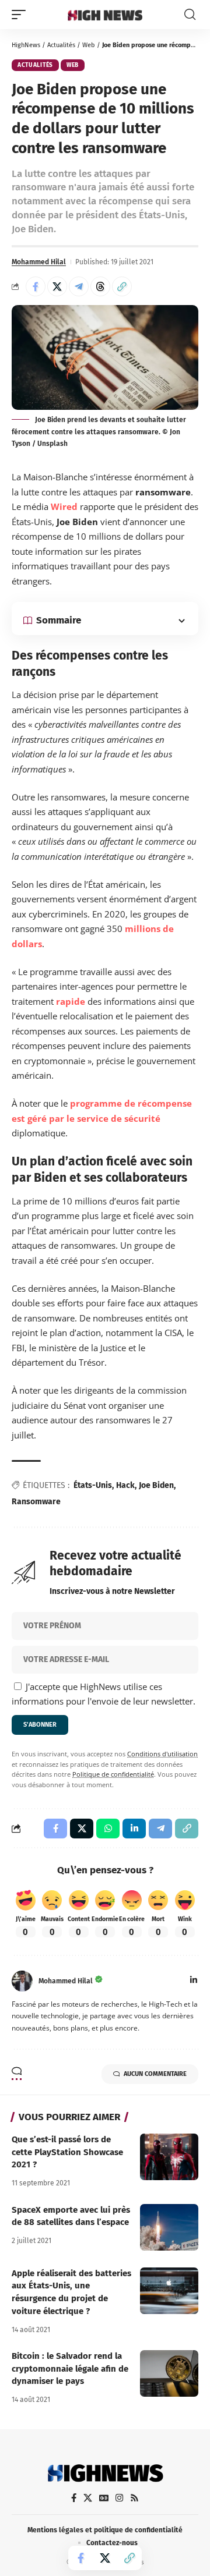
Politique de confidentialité (113, 1774)
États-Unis (93, 1485)
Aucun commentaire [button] (155, 2074)
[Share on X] (57, 286)
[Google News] (104, 2498)
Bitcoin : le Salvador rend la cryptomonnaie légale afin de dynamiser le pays (70, 2369)
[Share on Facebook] (36, 286)
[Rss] (134, 2498)
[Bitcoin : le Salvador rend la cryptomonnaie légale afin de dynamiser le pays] (169, 2373)
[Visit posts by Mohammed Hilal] (22, 1981)
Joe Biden (156, 1485)
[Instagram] (119, 2498)
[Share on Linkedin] (134, 1829)
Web (89, 45)
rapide (71, 1001)
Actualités (61, 45)
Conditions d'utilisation (162, 1754)
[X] (88, 2498)
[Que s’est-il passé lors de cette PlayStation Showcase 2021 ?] (169, 2157)
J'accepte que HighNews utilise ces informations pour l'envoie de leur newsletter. (104, 1694)
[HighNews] (105, 15)
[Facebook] (74, 2498)
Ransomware (36, 1502)
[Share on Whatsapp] (108, 1829)
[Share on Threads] (100, 286)
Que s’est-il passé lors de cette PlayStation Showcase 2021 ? (67, 2152)
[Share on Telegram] (79, 286)
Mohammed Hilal (39, 262)
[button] (22, 15)
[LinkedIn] (194, 1981)
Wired (64, 506)
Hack (125, 1485)
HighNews (26, 45)
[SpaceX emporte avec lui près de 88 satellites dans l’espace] (169, 2227)
